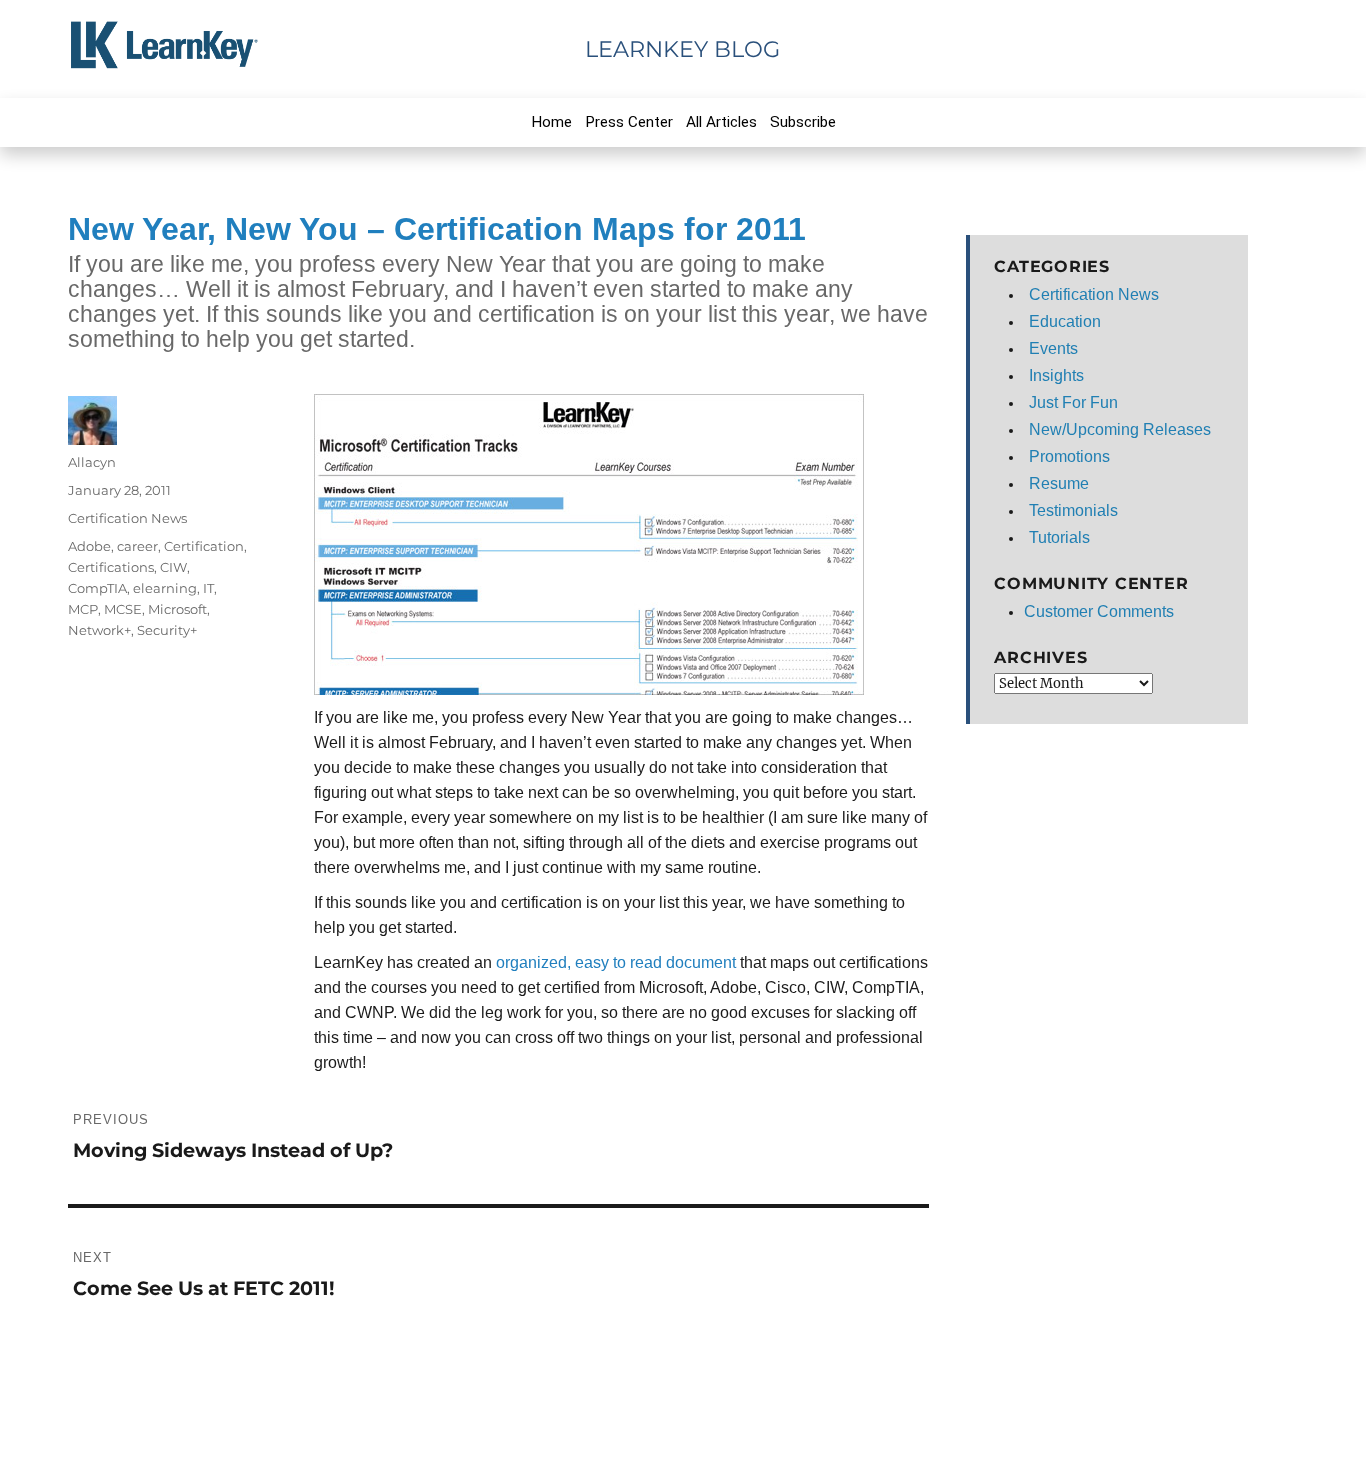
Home (551, 122)
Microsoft (177, 609)
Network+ (99, 630)
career (137, 546)
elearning (165, 588)
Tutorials (1059, 537)
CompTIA (97, 588)
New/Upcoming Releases (1120, 429)
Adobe (89, 546)
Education (1065, 321)
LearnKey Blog (682, 49)
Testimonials (1073, 510)
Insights (1056, 375)
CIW (173, 567)
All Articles (721, 122)
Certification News (127, 518)
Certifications (111, 567)
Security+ (167, 630)
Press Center (629, 122)
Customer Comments (1099, 611)
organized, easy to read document (618, 962)
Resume (1059, 483)
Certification (204, 546)
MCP (83, 609)
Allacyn (92, 462)
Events (1053, 348)
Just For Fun (1073, 402)
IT (208, 588)
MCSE (123, 609)
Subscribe (803, 122)
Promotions (1069, 456)
